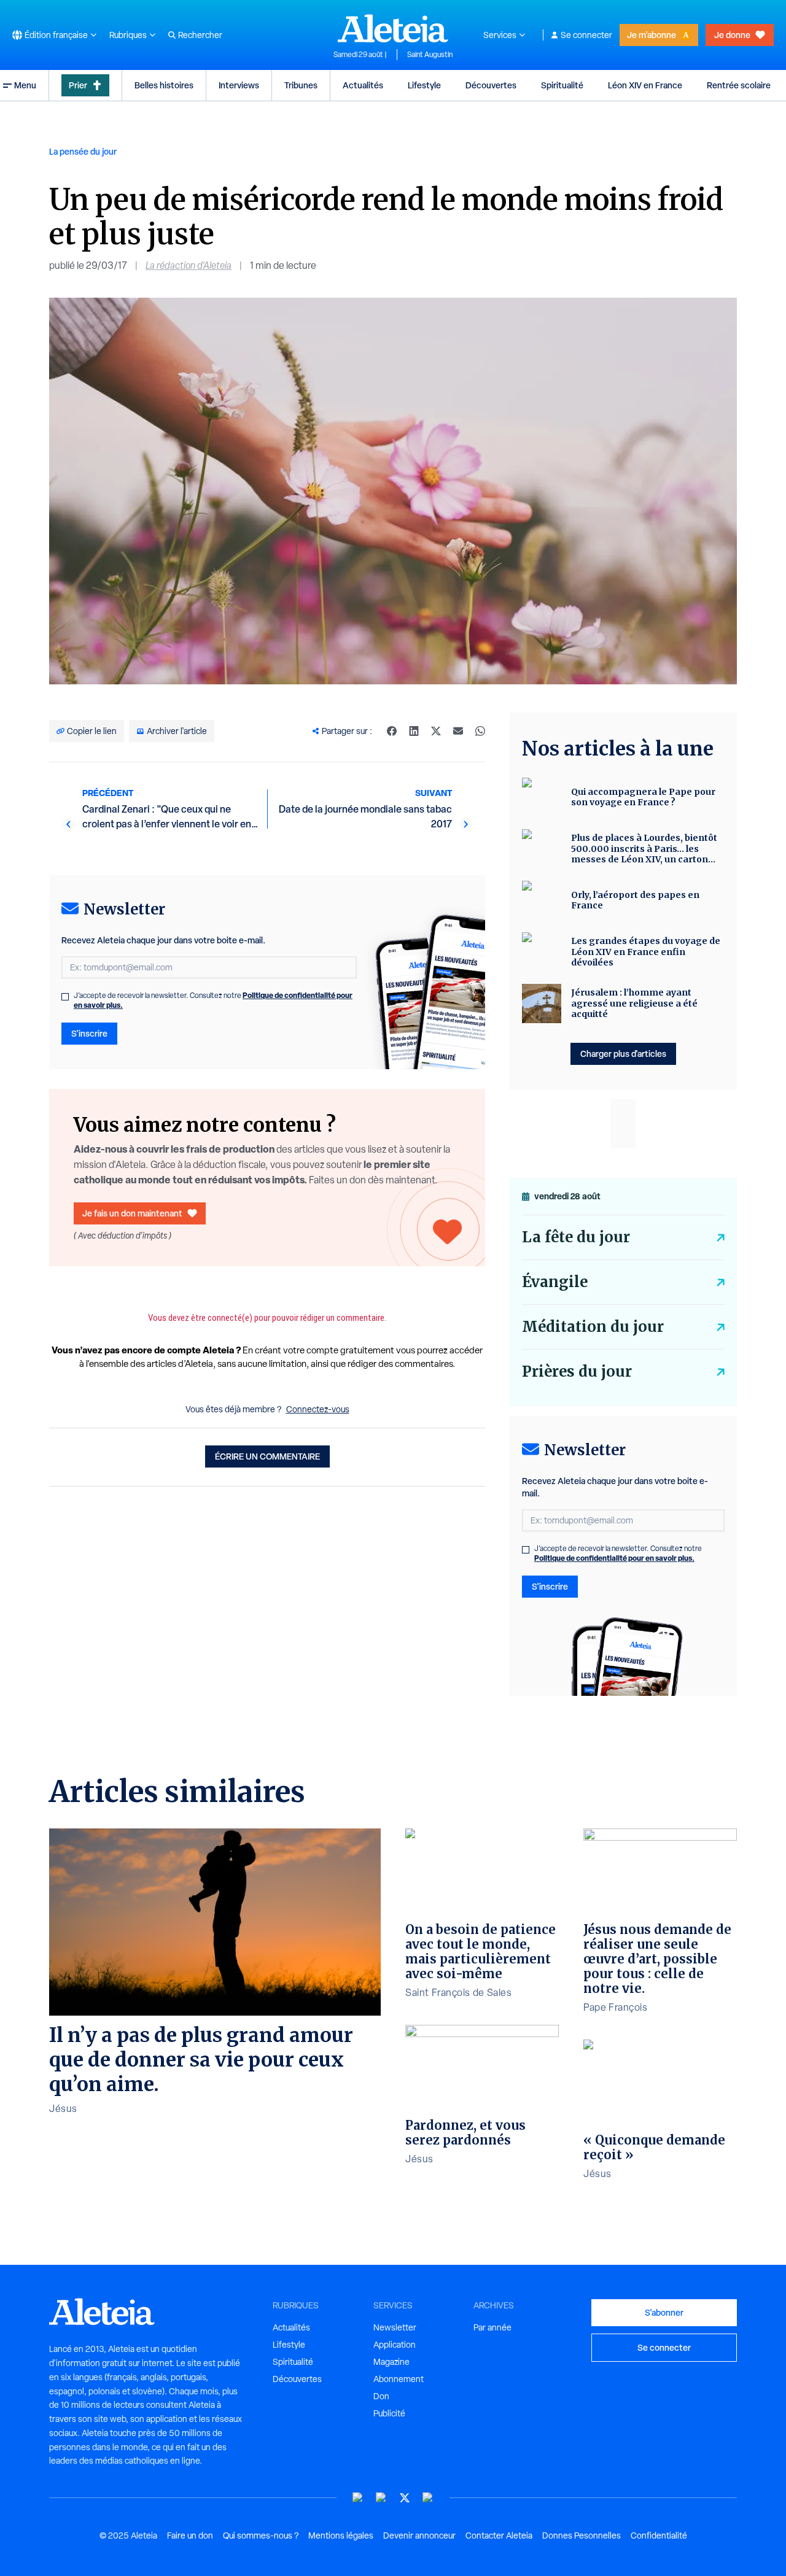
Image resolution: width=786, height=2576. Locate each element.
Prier (78, 85)
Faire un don (190, 2535)
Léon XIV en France (645, 85)
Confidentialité (659, 2535)
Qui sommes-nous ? (261, 2535)
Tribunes (301, 85)
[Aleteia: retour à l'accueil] (393, 28)
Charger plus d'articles (623, 1054)
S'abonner (664, 2312)
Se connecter (586, 35)
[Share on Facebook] (392, 731)
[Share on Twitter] (436, 731)
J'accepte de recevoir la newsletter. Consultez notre (213, 1000)
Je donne (732, 35)
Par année (492, 2327)
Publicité (389, 2413)
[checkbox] (65, 997)
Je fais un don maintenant (132, 1213)
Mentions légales (341, 2535)
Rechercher (200, 35)
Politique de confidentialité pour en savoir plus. (614, 1558)
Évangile (555, 1282)
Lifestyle (424, 85)
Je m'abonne (652, 35)
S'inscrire (89, 1033)
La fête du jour (576, 1237)
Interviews (239, 85)
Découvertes (491, 85)
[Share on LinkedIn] (414, 731)
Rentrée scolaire (739, 85)
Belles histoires (164, 85)
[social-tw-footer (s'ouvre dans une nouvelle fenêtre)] (405, 2498)
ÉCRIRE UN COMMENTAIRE (267, 1456)
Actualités (363, 85)
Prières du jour (577, 1371)
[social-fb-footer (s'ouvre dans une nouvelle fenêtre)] (381, 2498)
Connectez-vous (318, 1409)
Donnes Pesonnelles (582, 2535)
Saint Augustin (430, 55)
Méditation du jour (593, 1327)
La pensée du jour (83, 151)
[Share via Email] (458, 731)
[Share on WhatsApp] (480, 731)
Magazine (391, 2362)
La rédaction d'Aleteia (189, 265)
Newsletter (395, 2327)
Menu (25, 85)
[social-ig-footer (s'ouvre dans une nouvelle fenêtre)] (428, 2498)
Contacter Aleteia (499, 2535)
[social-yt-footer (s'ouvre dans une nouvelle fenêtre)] (358, 2498)
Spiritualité (562, 85)
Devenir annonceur (419, 2535)
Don (381, 2396)
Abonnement (399, 2379)
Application (395, 2345)
